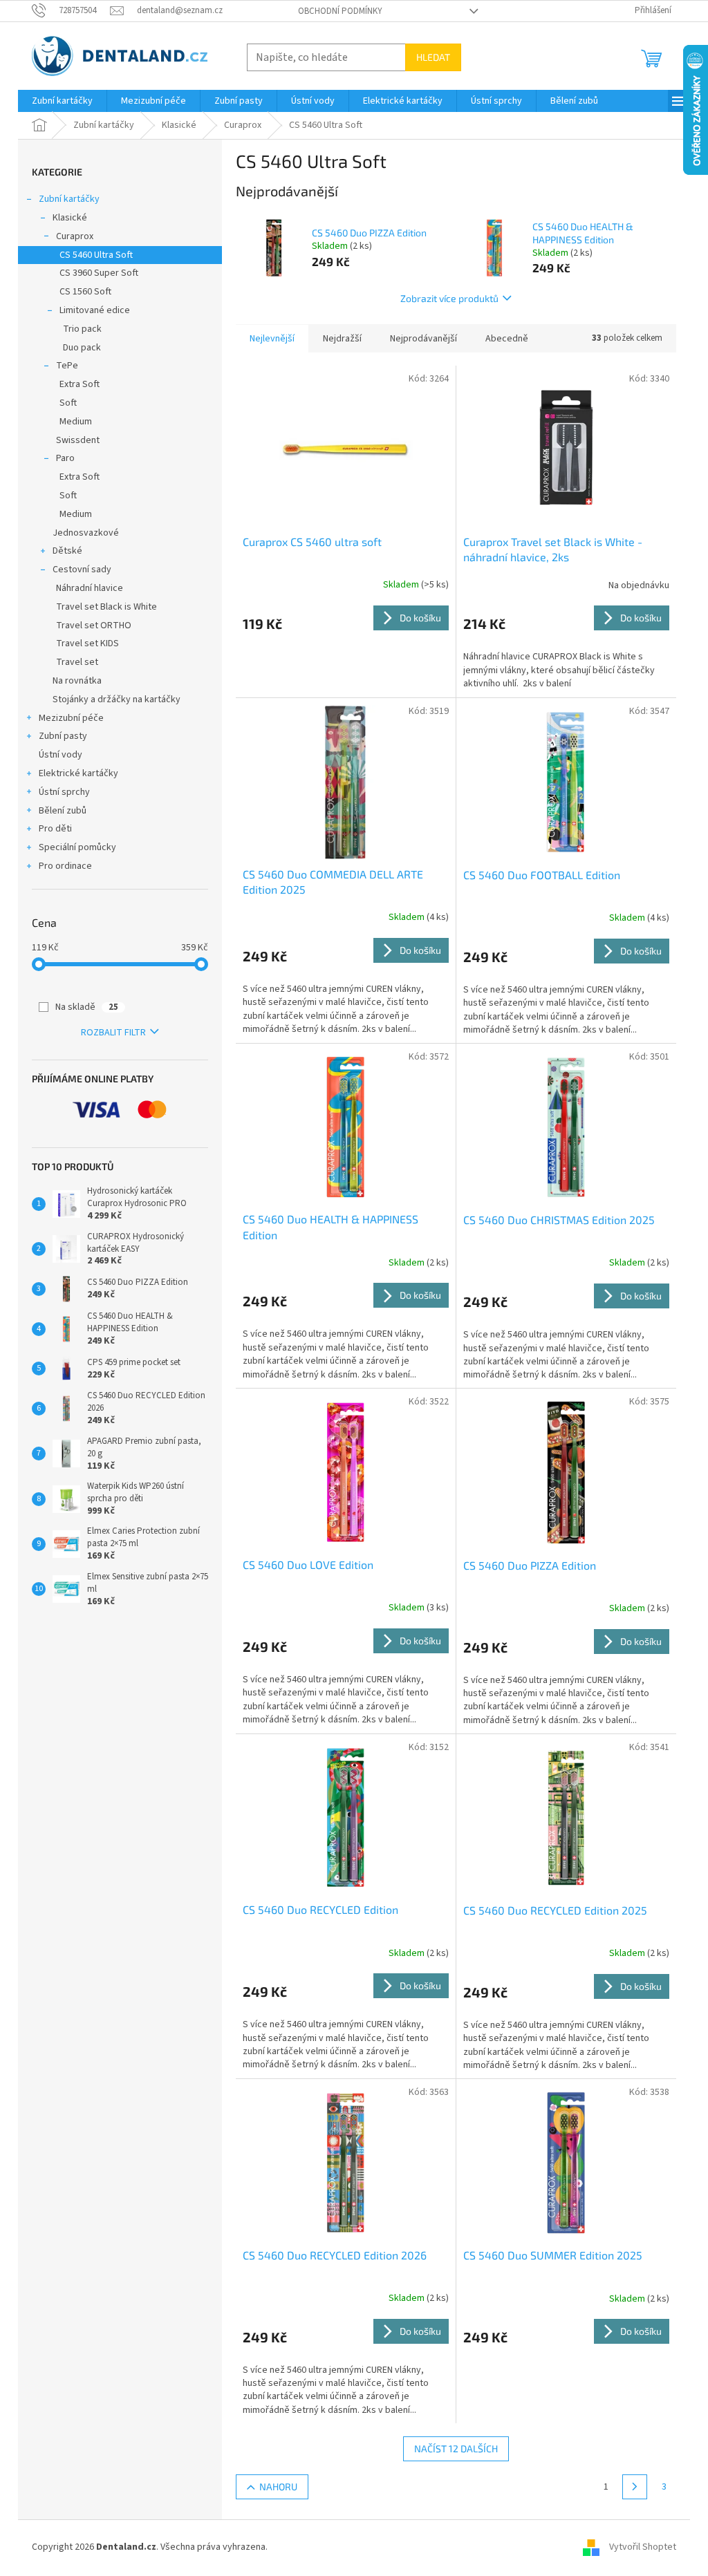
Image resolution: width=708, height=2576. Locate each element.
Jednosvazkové (86, 533)
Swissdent (78, 440)
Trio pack (82, 329)
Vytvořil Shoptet (643, 2547)
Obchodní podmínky (340, 11)
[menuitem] (62, 101)
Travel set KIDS (87, 643)
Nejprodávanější (423, 339)
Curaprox (75, 236)
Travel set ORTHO (94, 626)
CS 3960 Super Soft (99, 273)
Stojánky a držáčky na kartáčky (117, 699)
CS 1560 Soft (85, 292)
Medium (76, 422)
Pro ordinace (65, 866)
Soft (68, 403)
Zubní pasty (63, 736)
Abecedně (507, 339)
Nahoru (278, 2486)
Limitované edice (95, 310)
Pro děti (55, 829)
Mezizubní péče (71, 718)
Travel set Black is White (106, 607)
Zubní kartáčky (69, 199)
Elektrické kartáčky (78, 773)
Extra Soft (80, 384)
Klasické (70, 218)
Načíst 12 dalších (456, 2448)
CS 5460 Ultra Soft (96, 255)
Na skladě (87, 1007)
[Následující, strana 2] (635, 2487)
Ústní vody (60, 755)
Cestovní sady (82, 570)
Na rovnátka (77, 681)
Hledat (433, 57)
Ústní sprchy (64, 792)
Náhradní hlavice (90, 588)
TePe (67, 366)
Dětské (67, 551)
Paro (65, 458)
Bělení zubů (63, 811)
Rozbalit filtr (113, 1033)
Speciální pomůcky (77, 847)
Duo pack (82, 348)
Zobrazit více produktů (449, 298)
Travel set (77, 662)
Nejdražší (342, 339)
